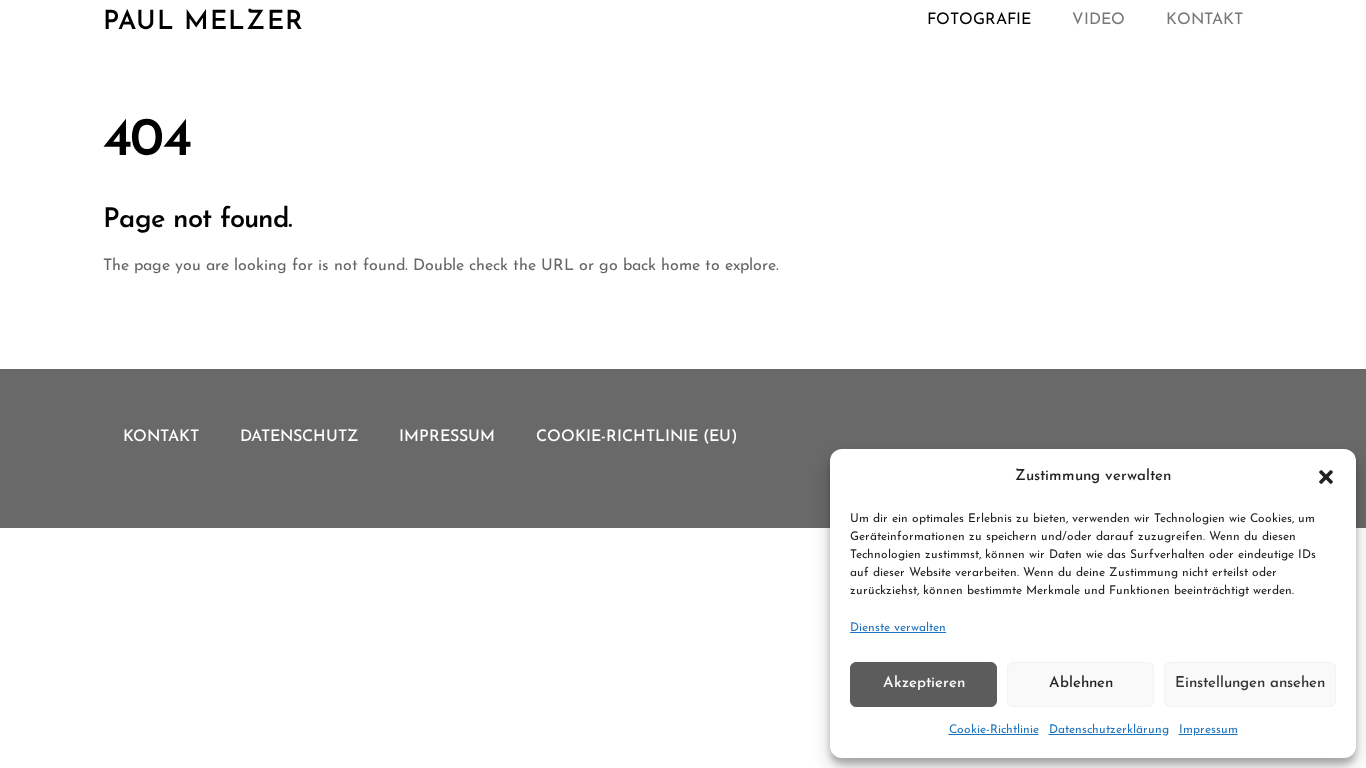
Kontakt (1204, 20)
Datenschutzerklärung (1109, 730)
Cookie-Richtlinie (994, 730)
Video (1098, 20)
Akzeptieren (924, 683)
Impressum (1208, 730)
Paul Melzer (203, 22)
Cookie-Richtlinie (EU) (637, 437)
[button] (1326, 477)
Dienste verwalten (898, 628)
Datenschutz (299, 437)
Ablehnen (1081, 683)
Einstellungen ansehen (1250, 683)
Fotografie (979, 20)
